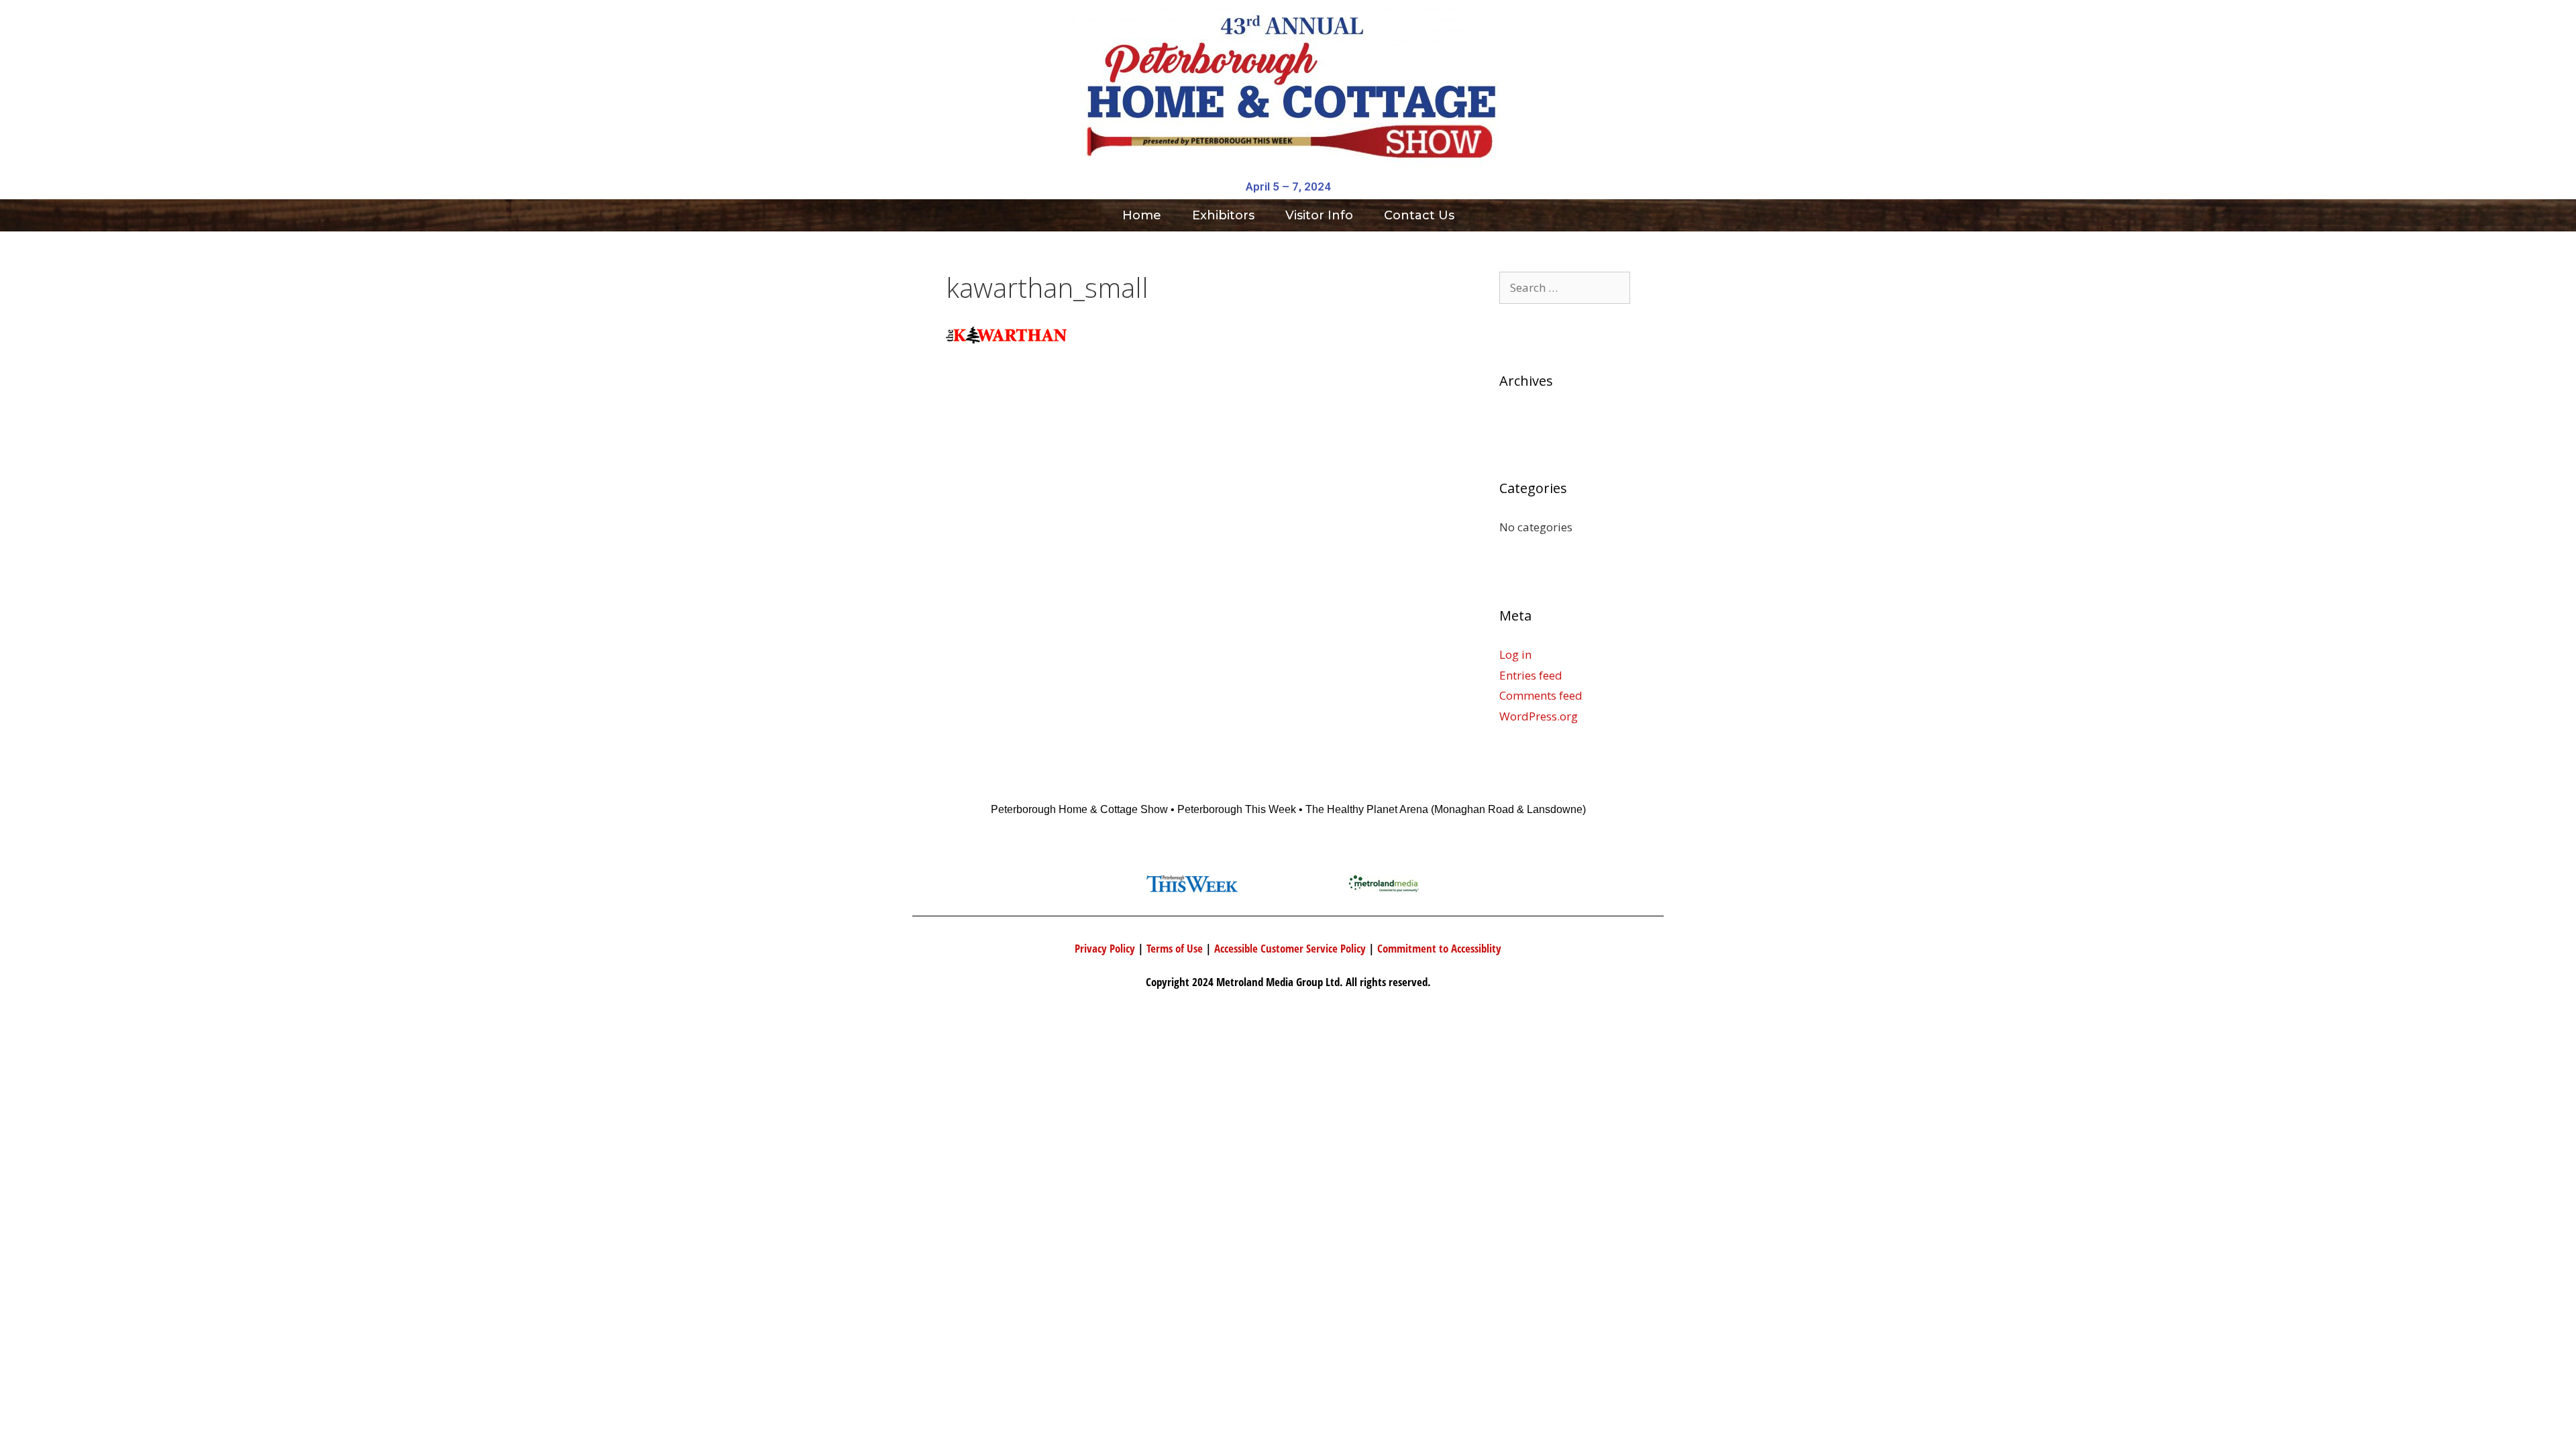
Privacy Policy (1105, 948)
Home (1142, 215)
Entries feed (1531, 675)
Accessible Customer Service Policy (1290, 948)
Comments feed (1541, 695)
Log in (1515, 654)
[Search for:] (1565, 287)
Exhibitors (1223, 215)
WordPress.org (1539, 716)
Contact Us (1419, 215)
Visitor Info (1319, 215)
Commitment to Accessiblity (1439, 948)
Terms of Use (1175, 948)
